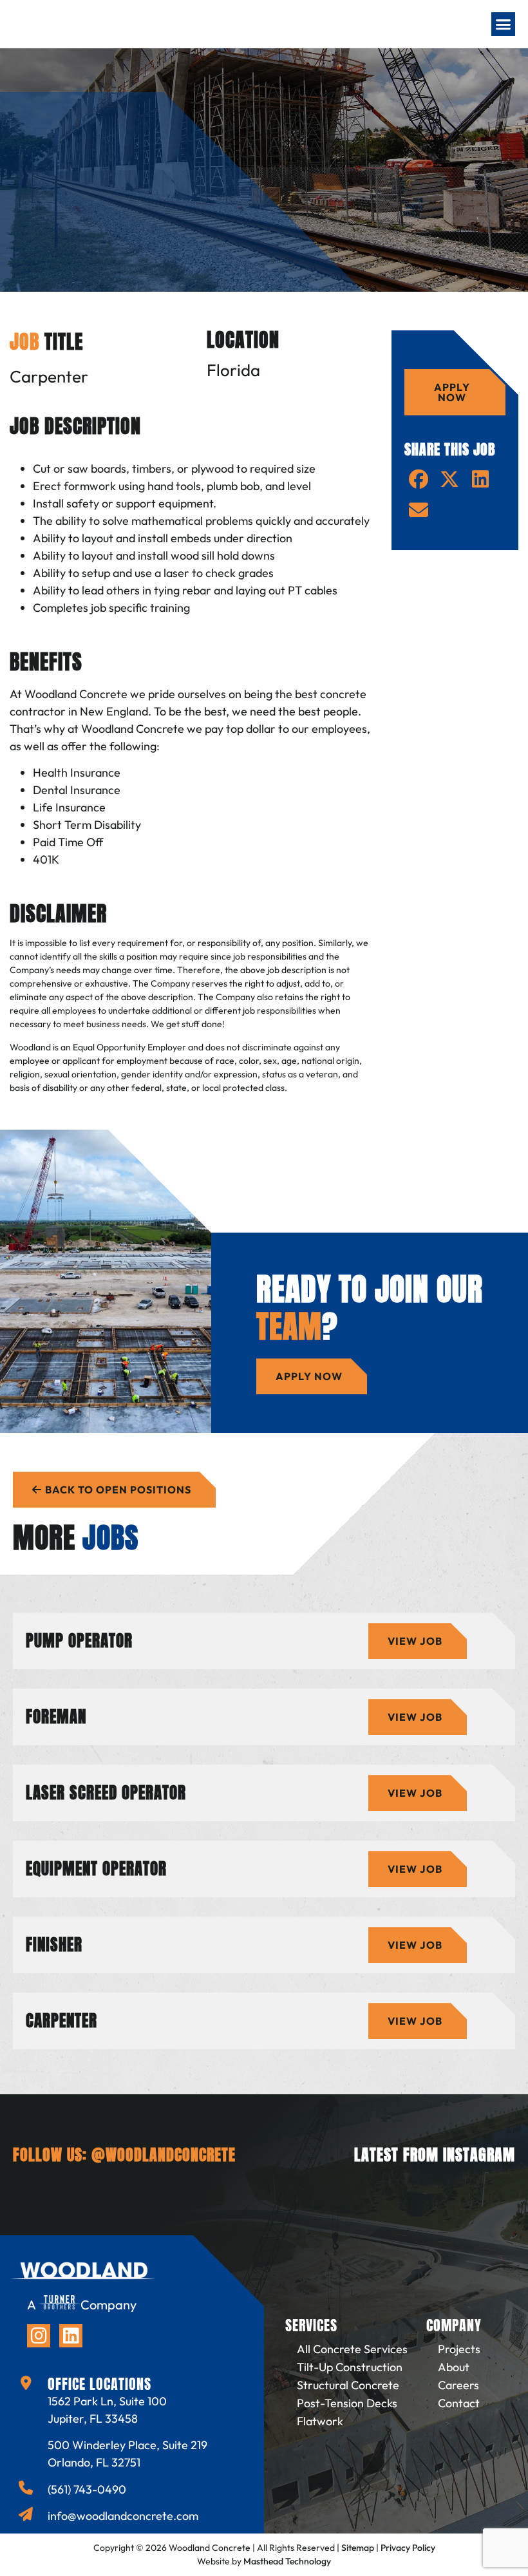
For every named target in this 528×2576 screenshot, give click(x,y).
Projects (459, 2349)
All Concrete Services (352, 2349)
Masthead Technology (287, 2561)
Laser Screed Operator (106, 1793)
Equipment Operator (96, 1869)
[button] (504, 24)
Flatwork (320, 2421)
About (454, 2367)
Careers (458, 2385)
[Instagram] (39, 2336)
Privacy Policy (408, 2548)
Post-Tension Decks (347, 2403)
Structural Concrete (348, 2385)
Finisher (54, 1945)
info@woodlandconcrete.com (123, 2516)
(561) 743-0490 (87, 2489)
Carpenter (61, 2021)
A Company (82, 2305)
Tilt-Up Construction (350, 2367)
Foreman (56, 1717)
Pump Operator (79, 1641)
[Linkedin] (71, 2336)
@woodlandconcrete (164, 2155)
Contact (459, 2403)
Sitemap (358, 2548)
